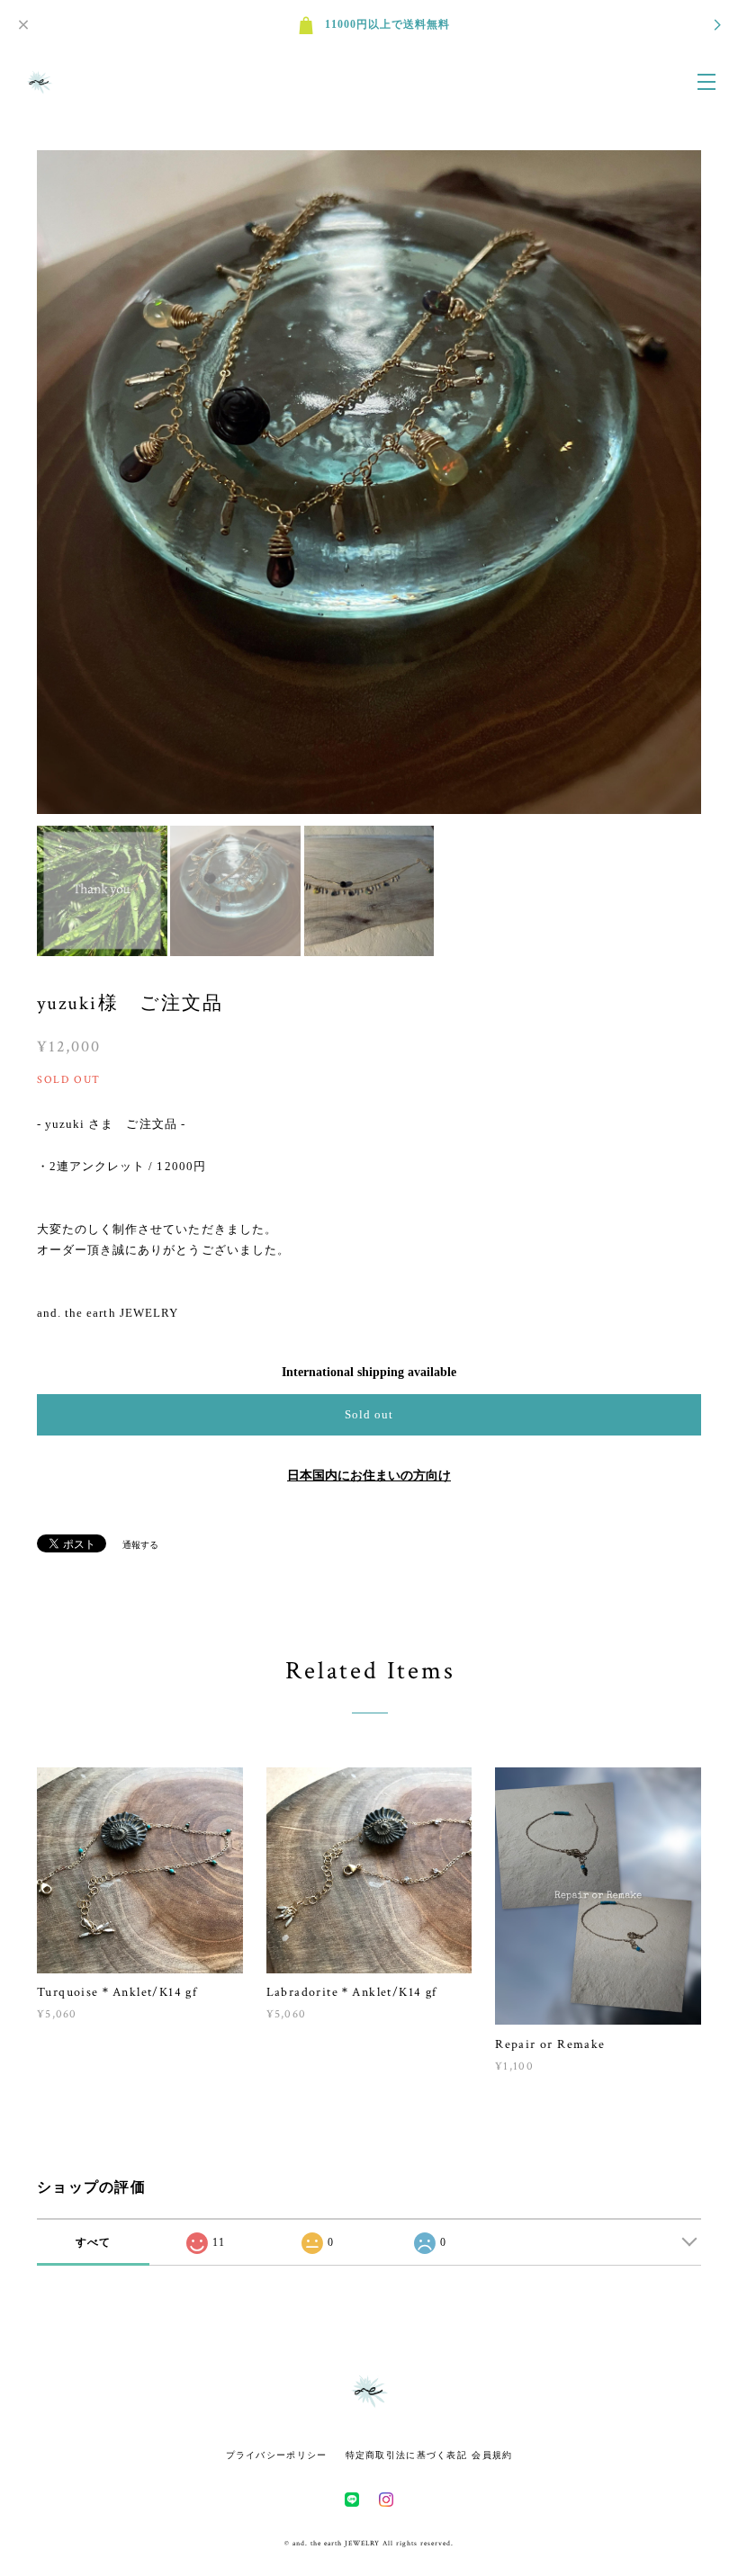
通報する (140, 1545)
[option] (369, 482)
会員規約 (492, 2455)
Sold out (369, 1414)
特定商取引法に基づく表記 (406, 2455)
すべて (94, 2242)
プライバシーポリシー (277, 2455)
